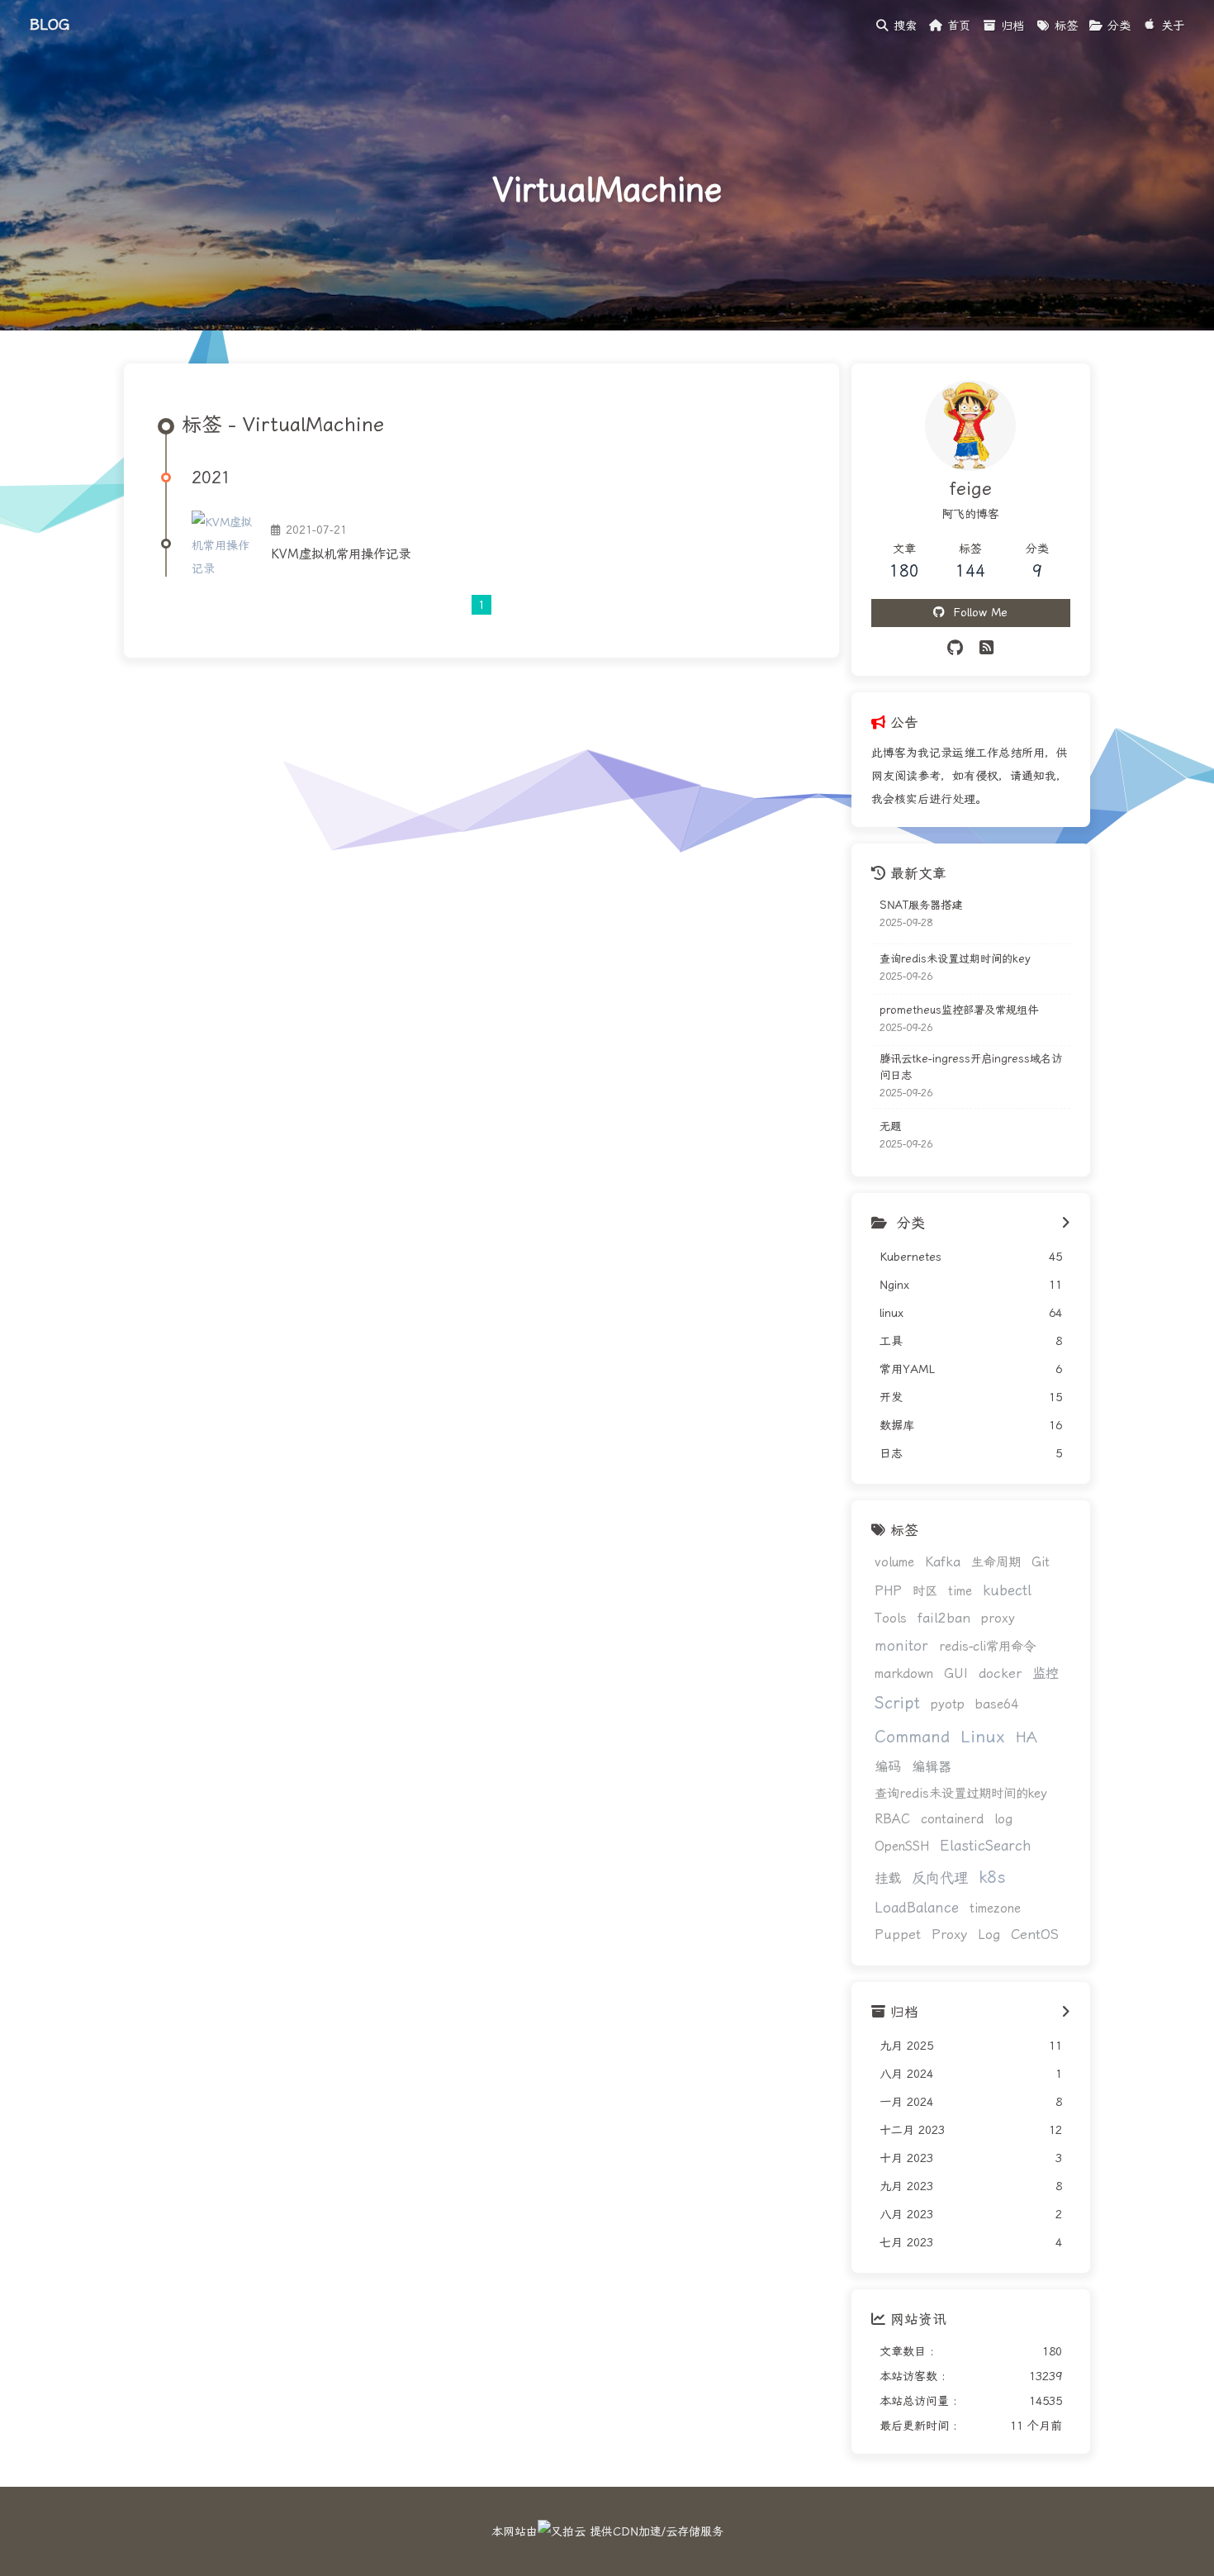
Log (989, 1935)
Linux (983, 1737)
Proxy (949, 1934)
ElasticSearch (986, 1846)
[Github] (955, 648)
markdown (904, 1674)
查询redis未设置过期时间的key (955, 959)
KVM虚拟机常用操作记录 (341, 554)
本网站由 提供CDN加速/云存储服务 (607, 2531)
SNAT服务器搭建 (921, 905)
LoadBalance (917, 1908)
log (1003, 1819)
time (960, 1591)
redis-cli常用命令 (987, 1647)
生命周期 (996, 1562)
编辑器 (932, 1767)
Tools (891, 1618)
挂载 (888, 1878)
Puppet (898, 1934)
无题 (890, 1126)
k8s (992, 1877)
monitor (901, 1646)
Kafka (943, 1562)
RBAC (892, 1819)
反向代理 (940, 1878)
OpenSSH (902, 1846)
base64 (997, 1704)
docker (1000, 1673)
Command (912, 1737)
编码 (888, 1767)
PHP (888, 1591)
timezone (995, 1908)
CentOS (1035, 1934)
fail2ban (944, 1618)
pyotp (948, 1704)
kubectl (1007, 1590)
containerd (952, 1819)
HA (1027, 1737)
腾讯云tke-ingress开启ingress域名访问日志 (971, 1067)
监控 (1046, 1673)
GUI (956, 1674)
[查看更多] (1066, 1224)
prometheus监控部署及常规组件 (959, 1010)
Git (1041, 1562)
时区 (925, 1591)
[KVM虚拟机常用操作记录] (225, 544)
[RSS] (986, 648)
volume (894, 1562)
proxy (998, 1618)
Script (897, 1703)
